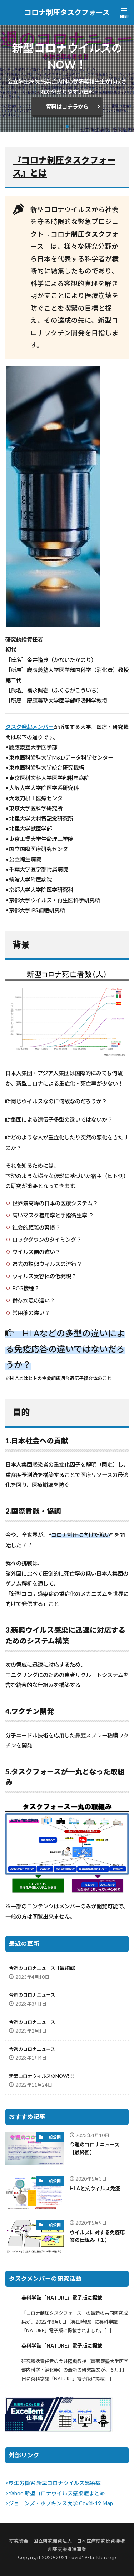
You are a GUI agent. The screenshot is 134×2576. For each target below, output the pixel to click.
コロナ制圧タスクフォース (67, 13)
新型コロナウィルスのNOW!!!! (42, 2076)
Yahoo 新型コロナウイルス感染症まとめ (57, 2493)
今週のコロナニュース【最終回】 (44, 1968)
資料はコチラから (67, 107)
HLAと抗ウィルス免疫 (95, 2188)
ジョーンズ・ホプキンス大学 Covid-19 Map (61, 2503)
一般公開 (53, 2137)
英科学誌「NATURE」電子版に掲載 (62, 2298)
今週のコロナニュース (32, 1995)
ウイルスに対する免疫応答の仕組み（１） (97, 2236)
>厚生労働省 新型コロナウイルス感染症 (53, 2483)
